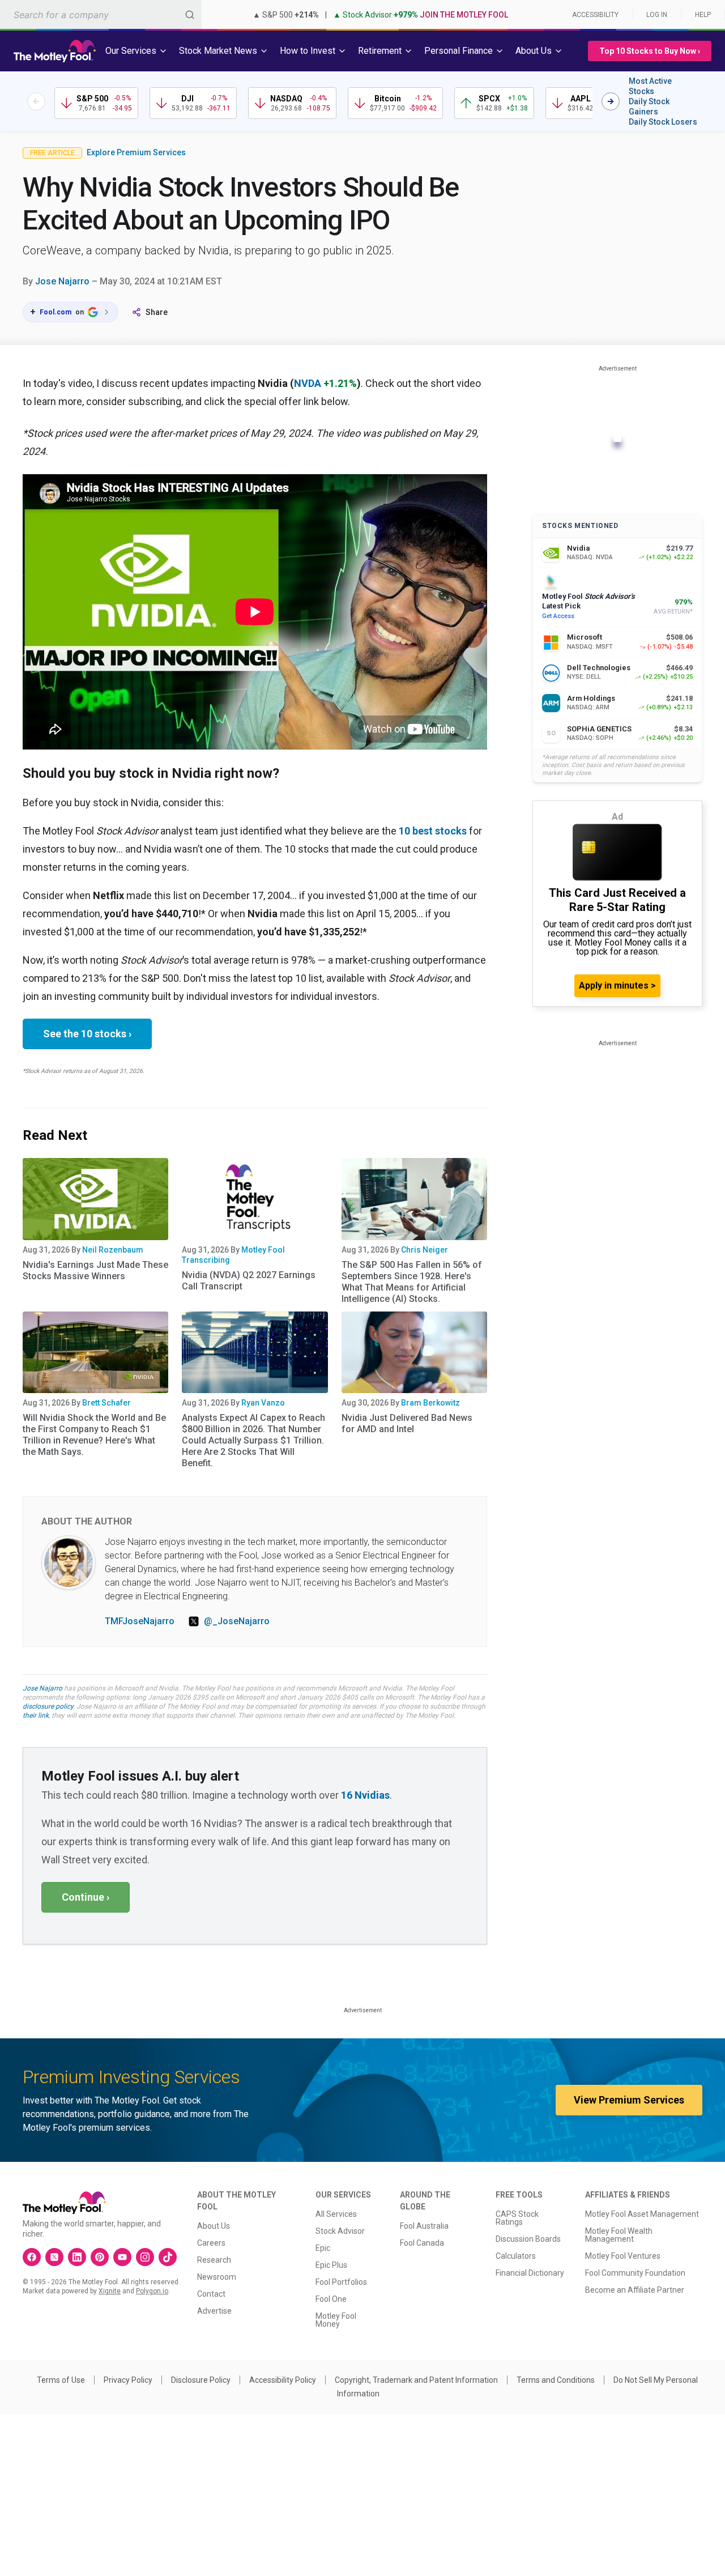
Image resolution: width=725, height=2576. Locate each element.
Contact (211, 2294)
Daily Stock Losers (663, 122)
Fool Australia (424, 2226)
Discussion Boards (528, 2239)
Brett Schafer (106, 1403)
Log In (657, 15)
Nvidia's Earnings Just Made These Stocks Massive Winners (95, 1270)
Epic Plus (331, 2265)
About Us (214, 2226)
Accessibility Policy (283, 2380)
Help (703, 15)
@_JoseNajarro (237, 1621)
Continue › (86, 1897)
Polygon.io (152, 2291)
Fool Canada (422, 2243)
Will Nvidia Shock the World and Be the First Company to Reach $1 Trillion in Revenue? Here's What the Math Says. (94, 1435)
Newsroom (217, 2277)
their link (36, 1715)
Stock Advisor (340, 2231)
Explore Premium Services (136, 152)
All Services (336, 2214)
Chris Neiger (425, 1250)
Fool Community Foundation (635, 2273)
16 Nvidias (365, 1795)
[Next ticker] (611, 101)
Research (214, 2260)
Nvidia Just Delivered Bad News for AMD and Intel (407, 1423)
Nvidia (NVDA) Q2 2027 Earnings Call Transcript (249, 1281)
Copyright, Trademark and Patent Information (416, 2380)
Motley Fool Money (336, 2320)
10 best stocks (433, 831)
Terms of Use (61, 2380)
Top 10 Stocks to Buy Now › (650, 51)
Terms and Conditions (556, 2380)
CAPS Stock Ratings (517, 2218)
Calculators (516, 2256)
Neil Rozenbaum (113, 1250)
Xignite (110, 2291)
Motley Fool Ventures (623, 2256)
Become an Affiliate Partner (635, 2290)
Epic (323, 2248)
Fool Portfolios (341, 2282)
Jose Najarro (62, 281)
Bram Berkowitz (430, 1403)
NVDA (308, 383)
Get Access (558, 616)
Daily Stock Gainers (649, 107)
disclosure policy (48, 1706)
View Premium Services (629, 2100)
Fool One (331, 2299)
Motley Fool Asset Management (642, 2214)
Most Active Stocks (650, 86)
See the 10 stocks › (87, 1034)
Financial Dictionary (530, 2273)
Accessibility (595, 15)
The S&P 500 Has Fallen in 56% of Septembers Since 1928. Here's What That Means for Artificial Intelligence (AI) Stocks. (412, 1282)
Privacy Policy (128, 2380)
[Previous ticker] (36, 101)
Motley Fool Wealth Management (619, 2235)
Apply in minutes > (617, 985)
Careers (211, 2243)
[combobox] (101, 14)
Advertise (214, 2311)
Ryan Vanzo (263, 1403)
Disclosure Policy (201, 2380)
